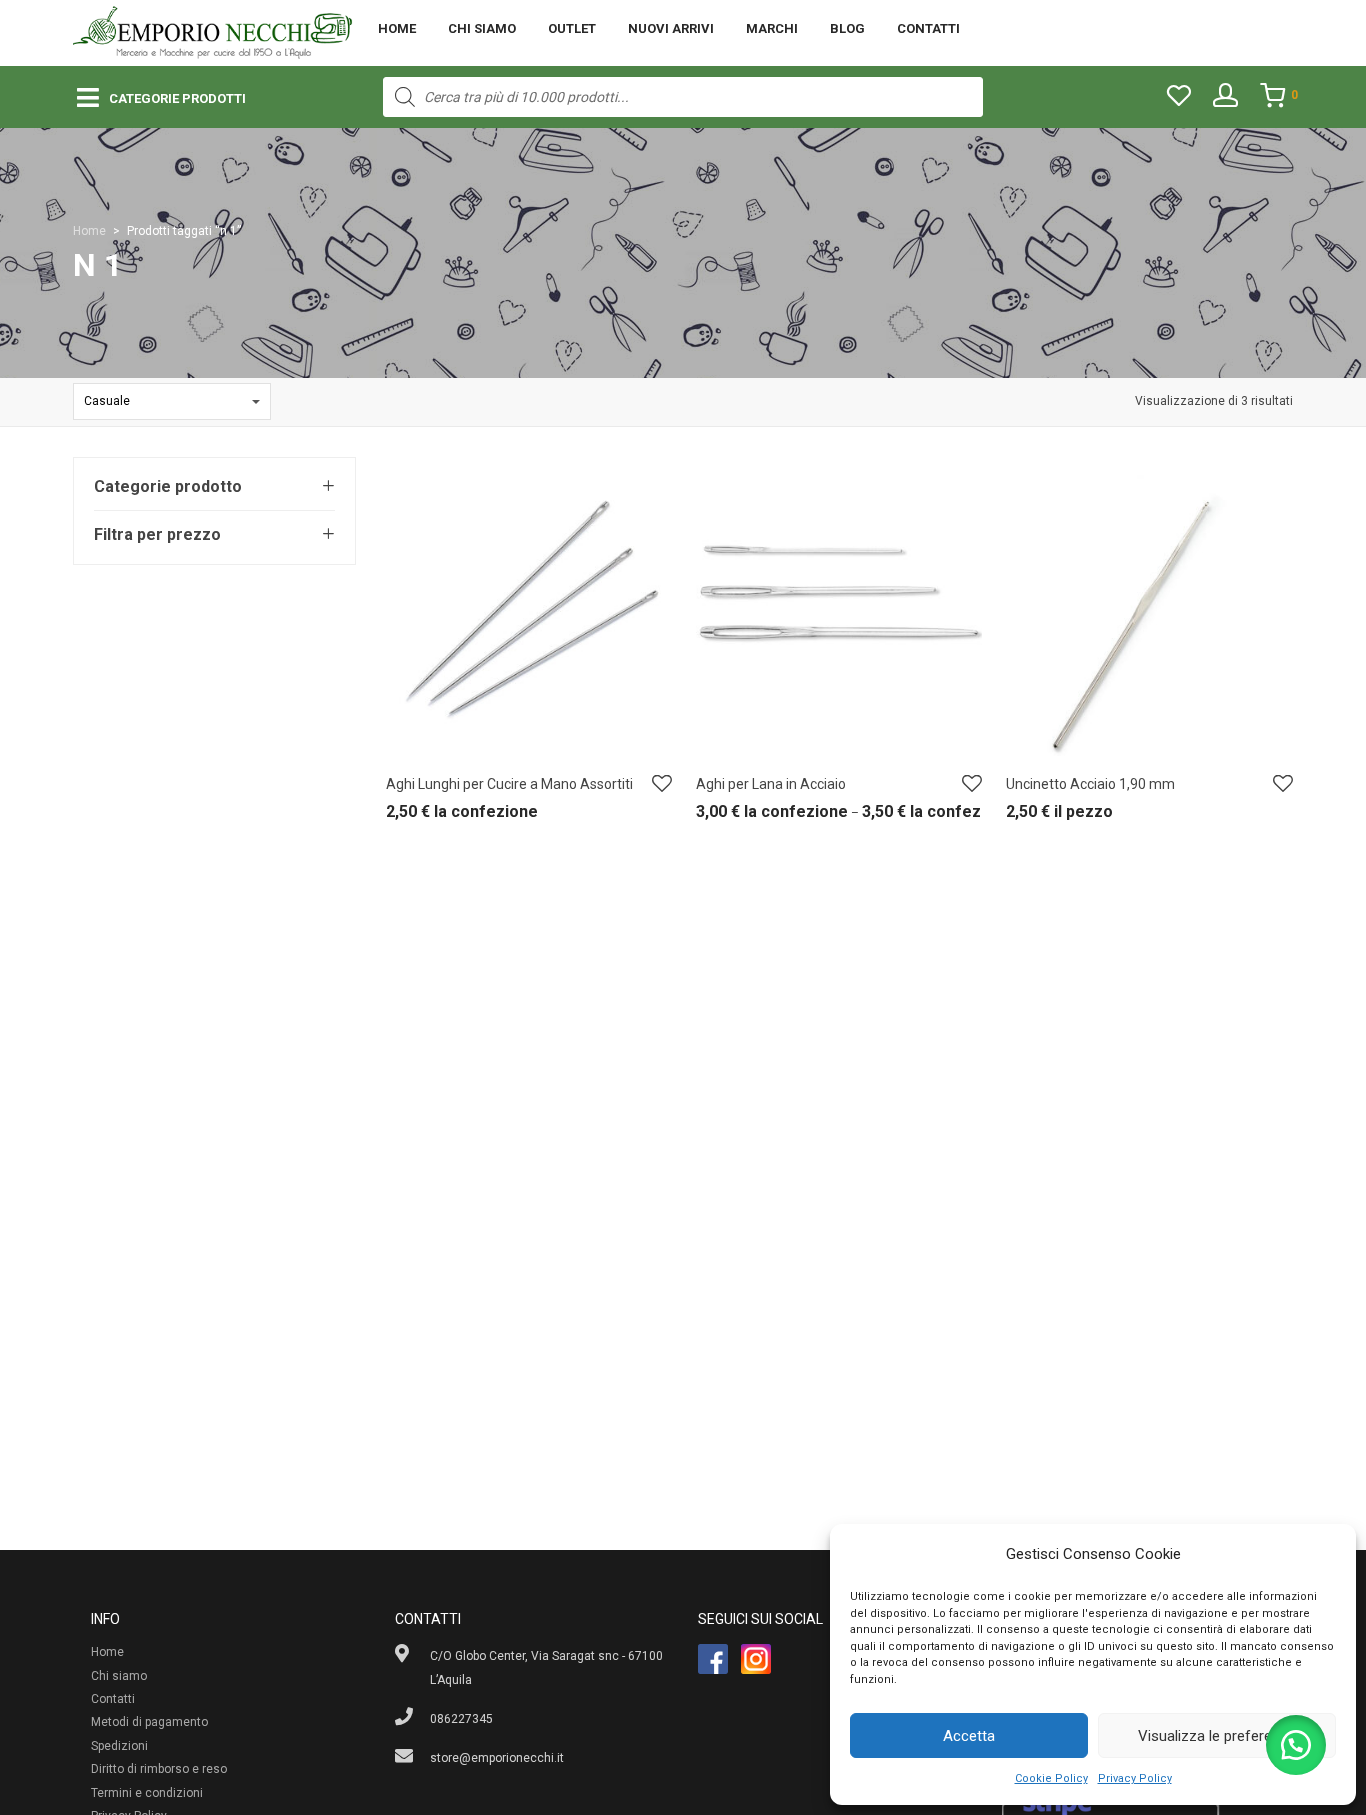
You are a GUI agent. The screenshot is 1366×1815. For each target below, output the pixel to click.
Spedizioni (119, 1746)
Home (397, 28)
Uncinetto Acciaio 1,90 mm (1090, 784)
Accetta (969, 1736)
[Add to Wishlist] (662, 784)
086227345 (461, 1719)
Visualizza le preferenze (1217, 1736)
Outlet (572, 28)
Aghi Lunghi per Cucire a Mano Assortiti (509, 784)
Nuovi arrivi (671, 28)
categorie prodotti (177, 98)
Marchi (772, 28)
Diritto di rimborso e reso (159, 1769)
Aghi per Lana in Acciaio (771, 784)
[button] (1296, 1745)
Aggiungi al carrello (1049, 816)
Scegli (393, 816)
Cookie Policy (1051, 1778)
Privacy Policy (1135, 1778)
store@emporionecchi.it (497, 1758)
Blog (847, 28)
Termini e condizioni (147, 1793)
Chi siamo (482, 28)
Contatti (928, 28)
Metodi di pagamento (149, 1722)
